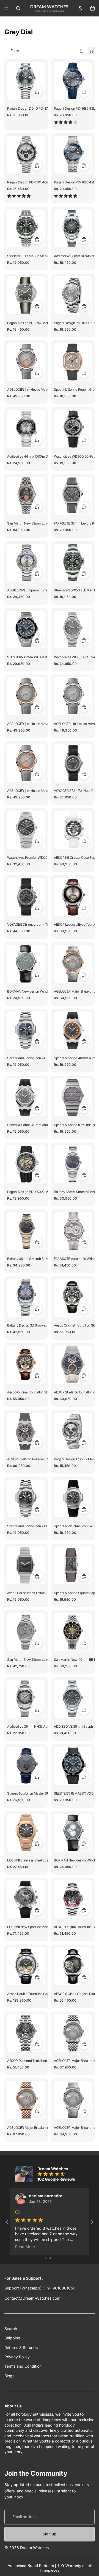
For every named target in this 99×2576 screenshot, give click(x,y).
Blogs (9, 2376)
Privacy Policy (17, 2357)
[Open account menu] (80, 8)
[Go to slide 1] (46, 2258)
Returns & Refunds (21, 2347)
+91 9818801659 (60, 2288)
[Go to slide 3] (54, 2258)
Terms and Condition (23, 2366)
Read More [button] (25, 2247)
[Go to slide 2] (50, 2258)
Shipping (12, 2338)
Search (11, 2329)
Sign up (50, 2534)
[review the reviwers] (17, 2212)
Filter (15, 51)
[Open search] (18, 8)
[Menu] (6, 8)
